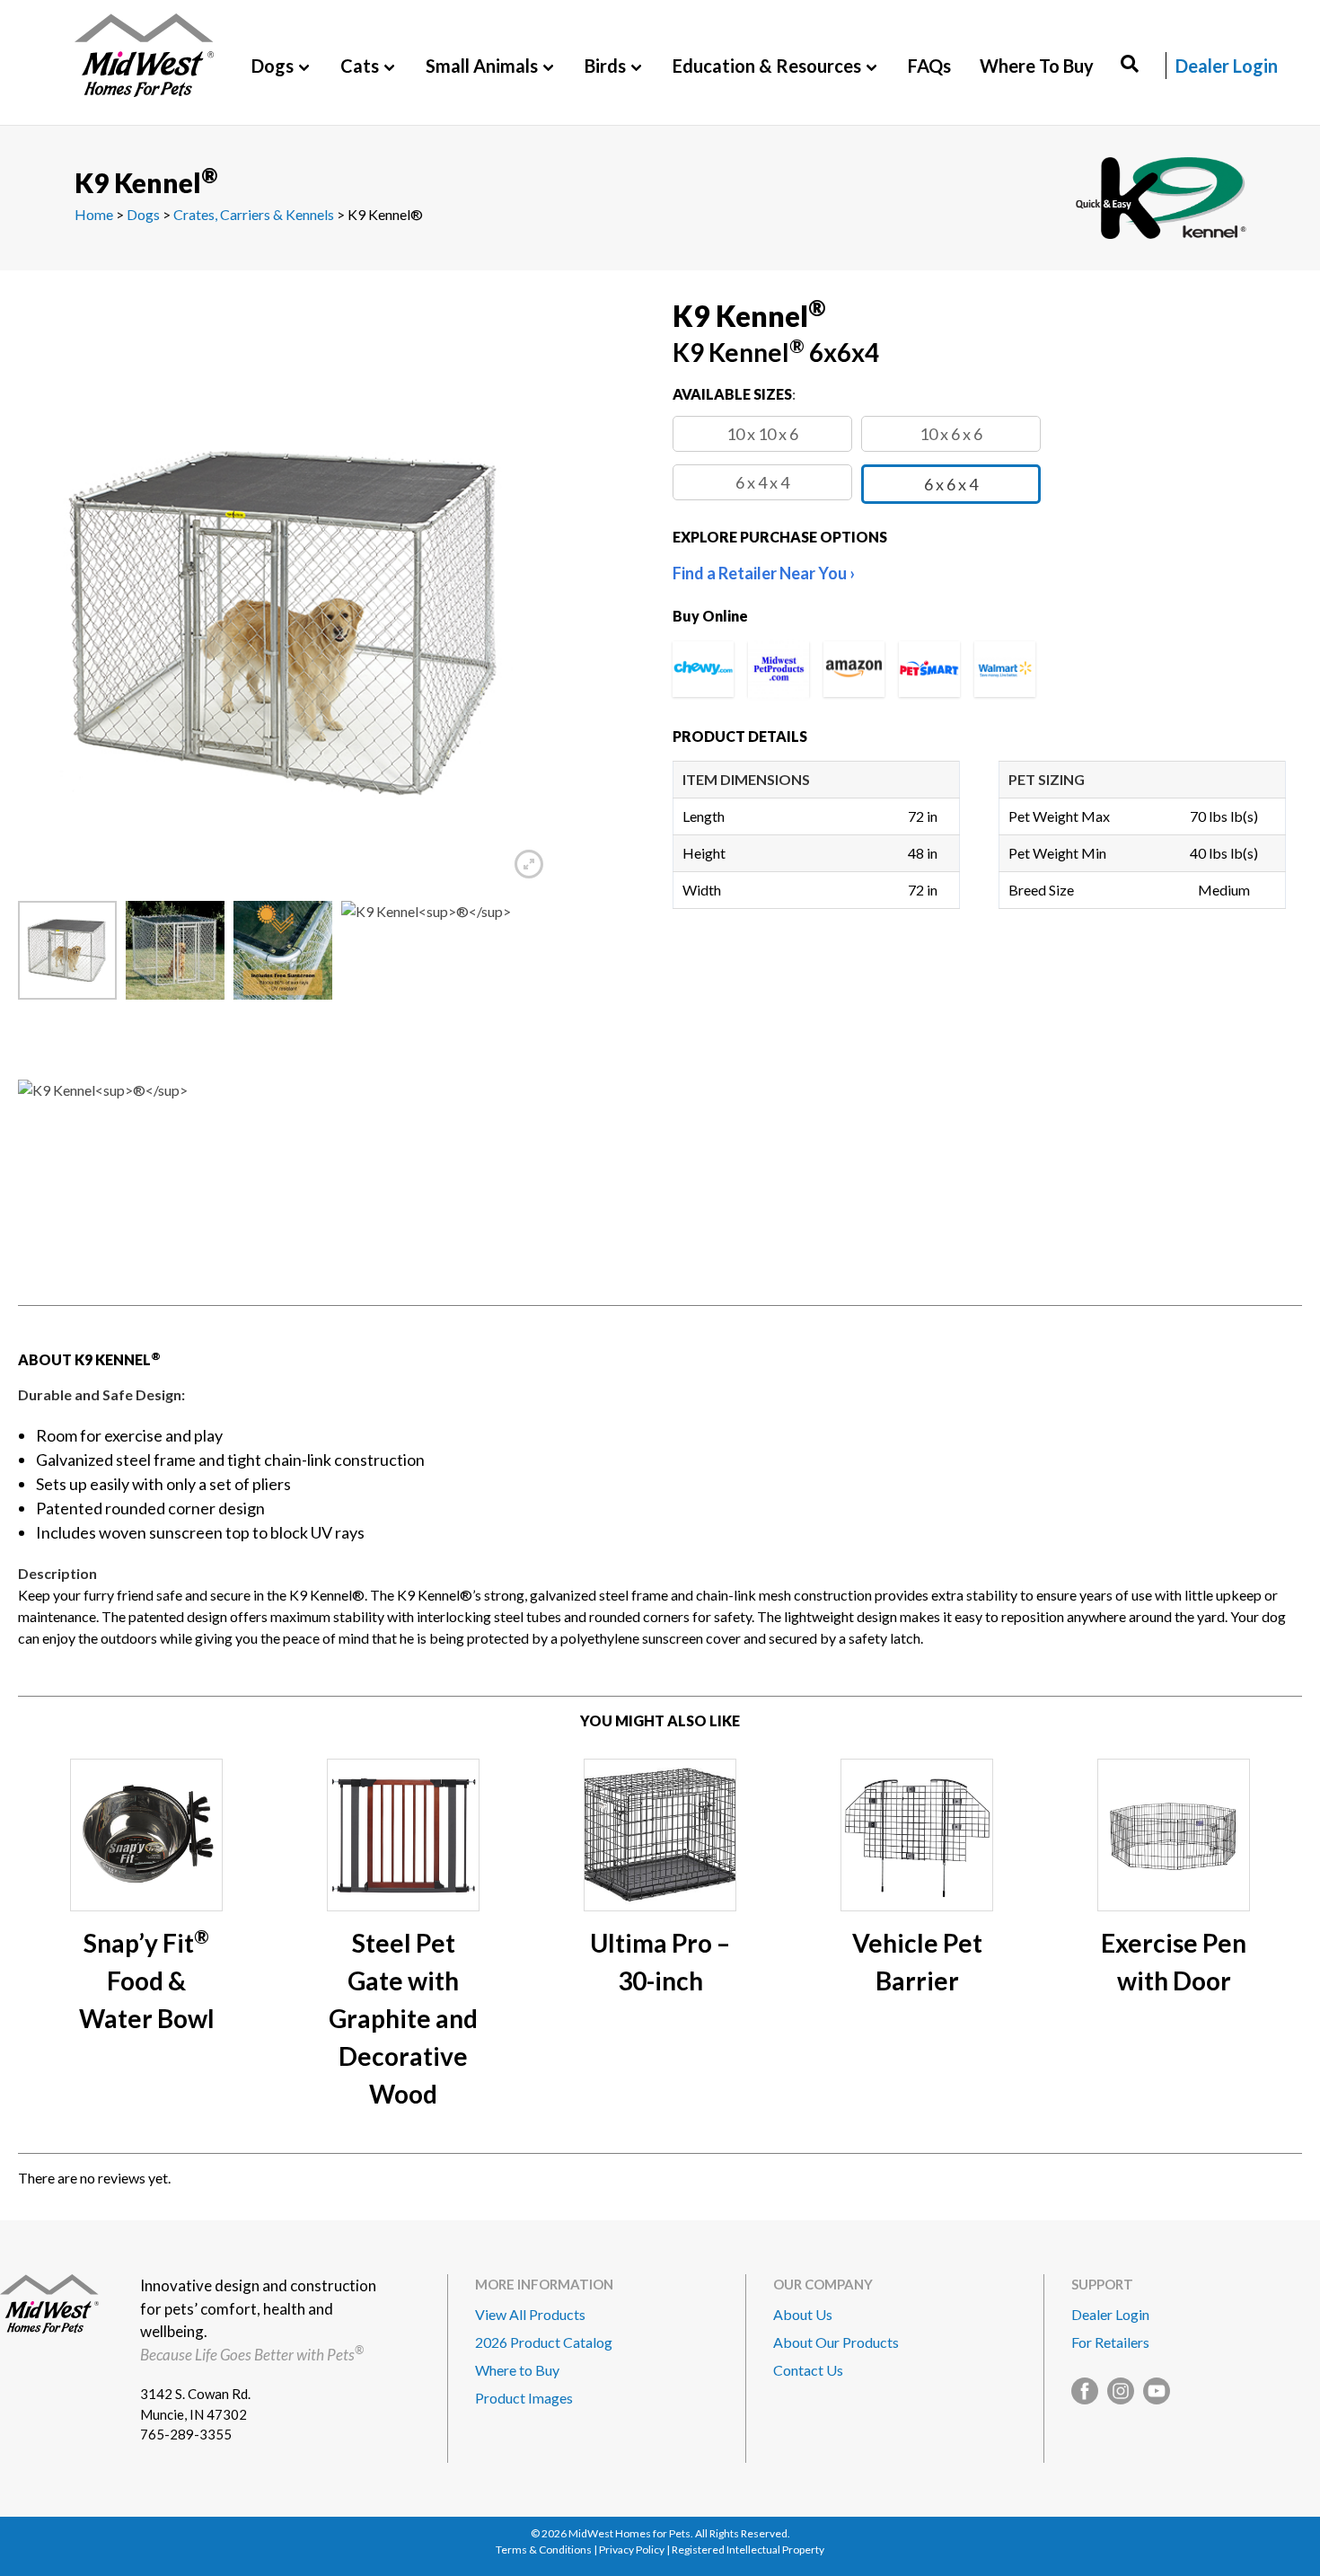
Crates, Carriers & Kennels (254, 214)
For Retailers (1110, 2342)
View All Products (530, 2314)
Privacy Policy (632, 2550)
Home (94, 214)
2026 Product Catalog (544, 2342)
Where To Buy (1037, 66)
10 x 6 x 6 (951, 434)
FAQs (929, 66)
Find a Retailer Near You (760, 573)
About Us (803, 2314)
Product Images (524, 2398)
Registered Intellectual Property (748, 2550)
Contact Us (808, 2370)
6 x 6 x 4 (951, 484)
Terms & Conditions (544, 2550)
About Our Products (836, 2342)
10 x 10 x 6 (762, 434)
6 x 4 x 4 (762, 482)
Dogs (143, 214)
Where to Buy (517, 2370)
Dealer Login (1227, 66)
